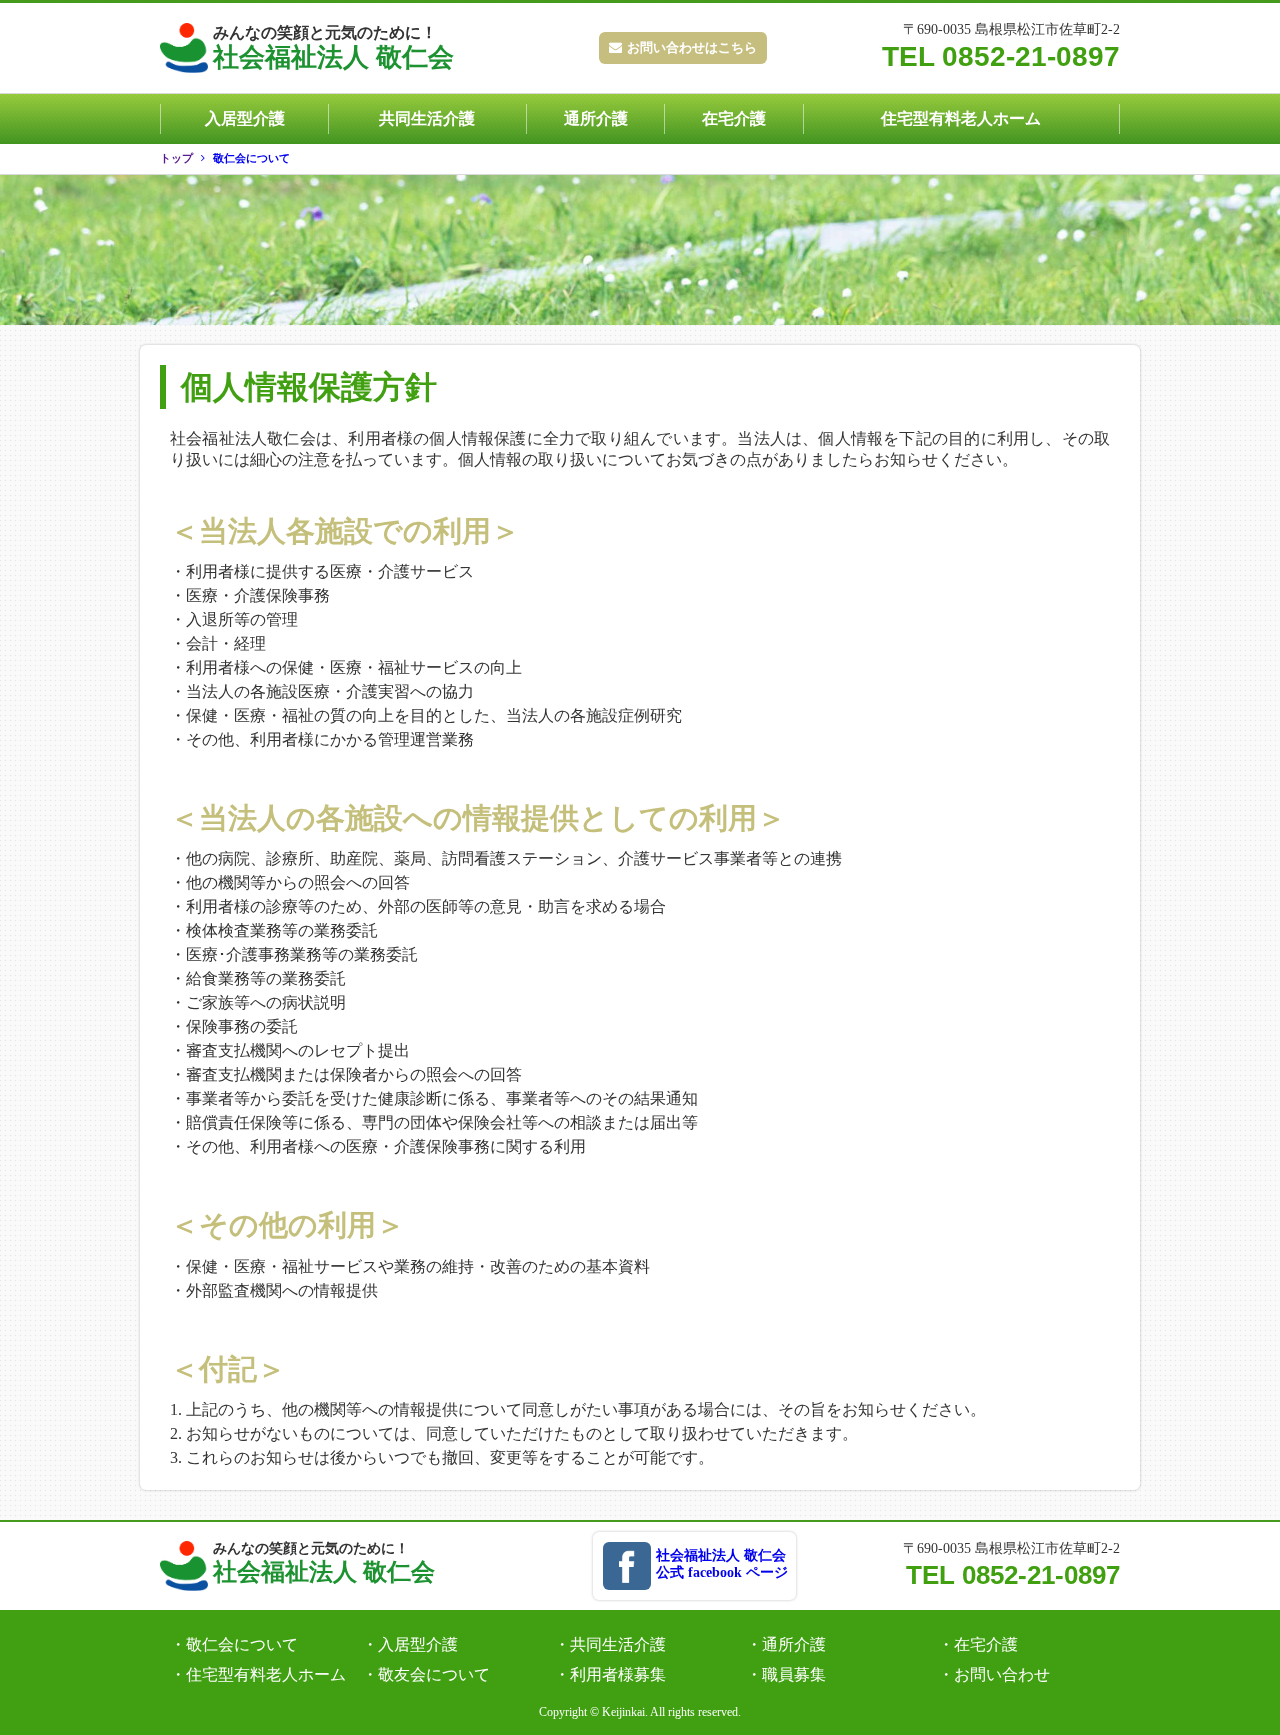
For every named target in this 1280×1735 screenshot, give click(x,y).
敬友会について (434, 1674)
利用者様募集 (618, 1674)
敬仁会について (251, 158)
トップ (176, 158)
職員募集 (794, 1674)
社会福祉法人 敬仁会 (333, 48)
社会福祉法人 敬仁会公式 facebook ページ (722, 1564)
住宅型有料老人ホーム (961, 118)
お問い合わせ (1002, 1674)
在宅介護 (734, 118)
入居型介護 (245, 118)
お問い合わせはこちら (692, 47)
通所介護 (596, 118)
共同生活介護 (427, 118)
